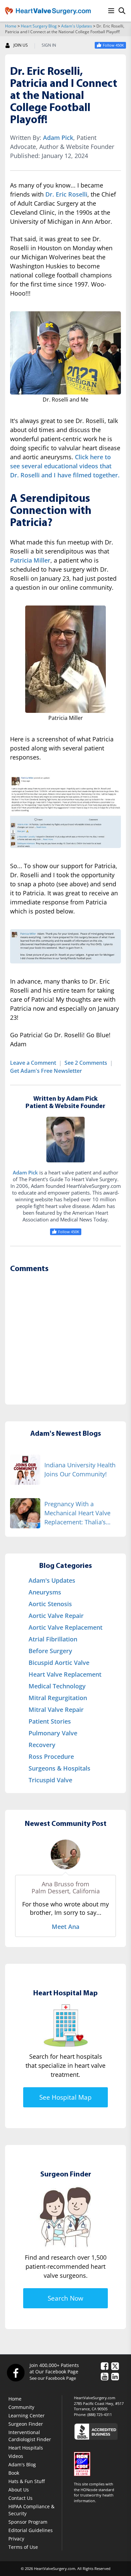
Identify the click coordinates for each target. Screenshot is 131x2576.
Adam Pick (58, 138)
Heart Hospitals (26, 2448)
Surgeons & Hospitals (59, 1768)
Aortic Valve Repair (56, 1616)
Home (11, 26)
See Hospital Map (65, 2097)
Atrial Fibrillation (53, 1639)
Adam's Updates (77, 26)
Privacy (16, 2539)
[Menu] (111, 11)
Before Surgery (50, 1651)
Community (21, 2407)
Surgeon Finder (26, 2424)
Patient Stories (50, 1721)
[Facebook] (15, 2372)
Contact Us (20, 2498)
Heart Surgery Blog (39, 26)
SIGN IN (49, 45)
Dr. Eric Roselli (66, 194)
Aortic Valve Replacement (65, 1627)
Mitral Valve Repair (56, 1710)
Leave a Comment (33, 1063)
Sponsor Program (28, 2522)
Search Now (65, 2298)
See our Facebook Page (53, 2378)
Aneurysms (45, 1592)
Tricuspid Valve (50, 1780)
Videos (16, 2456)
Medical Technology (57, 1686)
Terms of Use (23, 2547)
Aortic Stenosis (50, 1604)
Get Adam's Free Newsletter (46, 1071)
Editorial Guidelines (31, 2530)
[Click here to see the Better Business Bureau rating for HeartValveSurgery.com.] (100, 2431)
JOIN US (21, 45)
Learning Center (27, 2415)
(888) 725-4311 (100, 2414)
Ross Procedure (51, 1756)
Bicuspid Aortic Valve (59, 1663)
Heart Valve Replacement (65, 1674)
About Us (19, 2490)
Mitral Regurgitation (58, 1698)
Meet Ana (65, 1927)
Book (14, 2473)
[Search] (122, 11)
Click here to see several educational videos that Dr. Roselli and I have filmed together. (65, 466)
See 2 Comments (86, 1063)
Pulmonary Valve (53, 1733)
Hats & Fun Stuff (27, 2481)
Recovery (42, 1745)
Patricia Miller (30, 560)
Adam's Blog (22, 2464)
